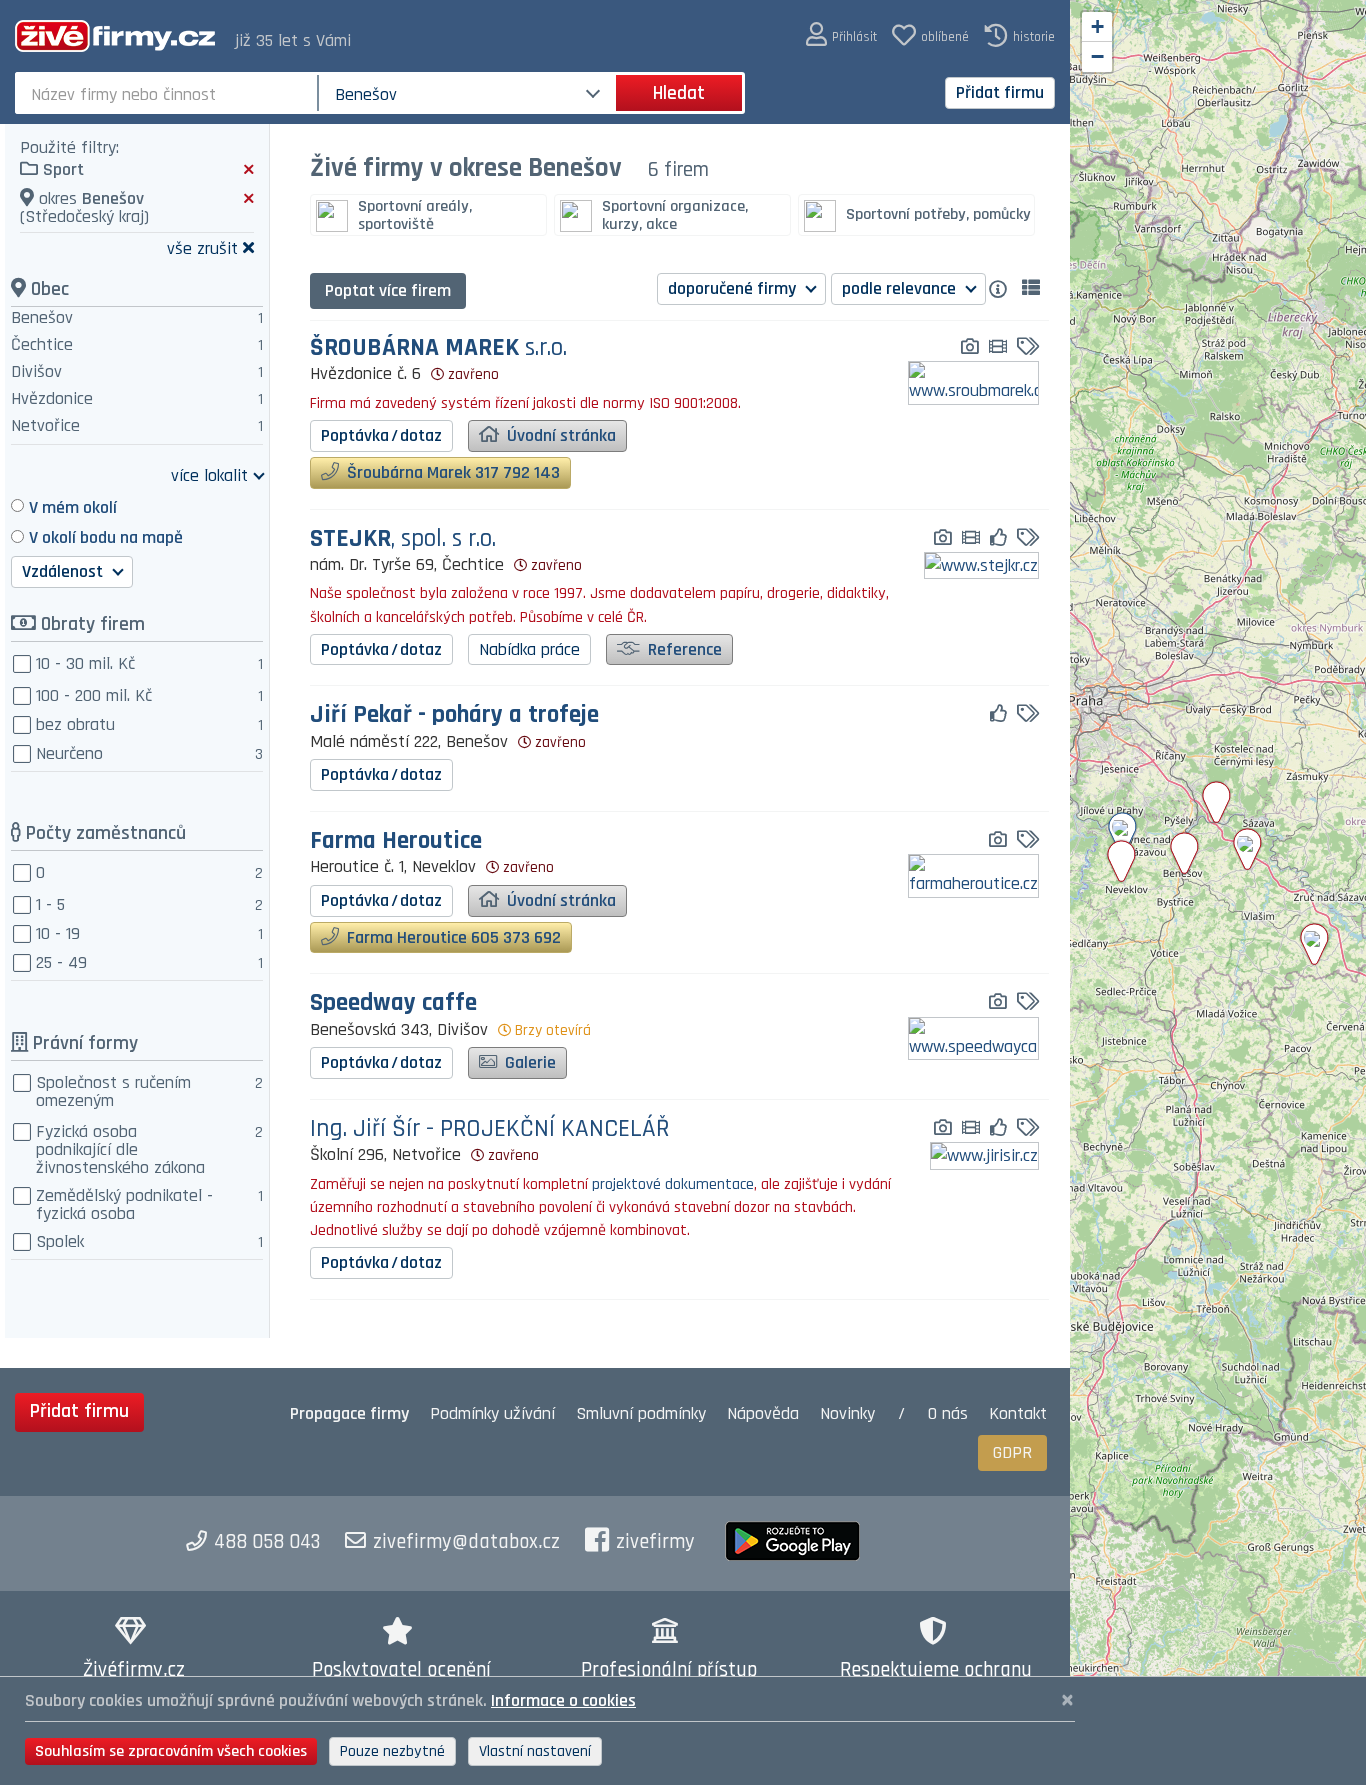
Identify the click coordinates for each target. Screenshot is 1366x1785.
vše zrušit (202, 247)
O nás (948, 1413)
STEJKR (403, 539)
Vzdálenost (64, 571)
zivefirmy (655, 1542)
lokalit (209, 474)
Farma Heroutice (396, 841)
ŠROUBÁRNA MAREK (438, 348)
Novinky (847, 1413)
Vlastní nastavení (535, 1751)
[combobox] (168, 93)
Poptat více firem (388, 290)
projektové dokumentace (671, 1184)
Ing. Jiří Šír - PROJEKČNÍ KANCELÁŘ (490, 1129)
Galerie (528, 1062)
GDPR (1012, 1452)
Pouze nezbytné (392, 1751)
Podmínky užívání (492, 1413)
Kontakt (1018, 1413)
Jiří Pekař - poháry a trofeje (454, 715)
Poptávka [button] (381, 435)
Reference (683, 649)
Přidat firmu (1000, 92)
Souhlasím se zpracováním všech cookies (171, 1751)
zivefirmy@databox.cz (466, 1542)
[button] (841, 35)
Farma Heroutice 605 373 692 (452, 937)
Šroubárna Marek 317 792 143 (451, 472)
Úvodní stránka (559, 435)
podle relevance (901, 288)
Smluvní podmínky (641, 1413)
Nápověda (763, 1413)
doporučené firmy (734, 288)
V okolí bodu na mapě (106, 537)
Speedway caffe (393, 1003)
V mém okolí (73, 507)
